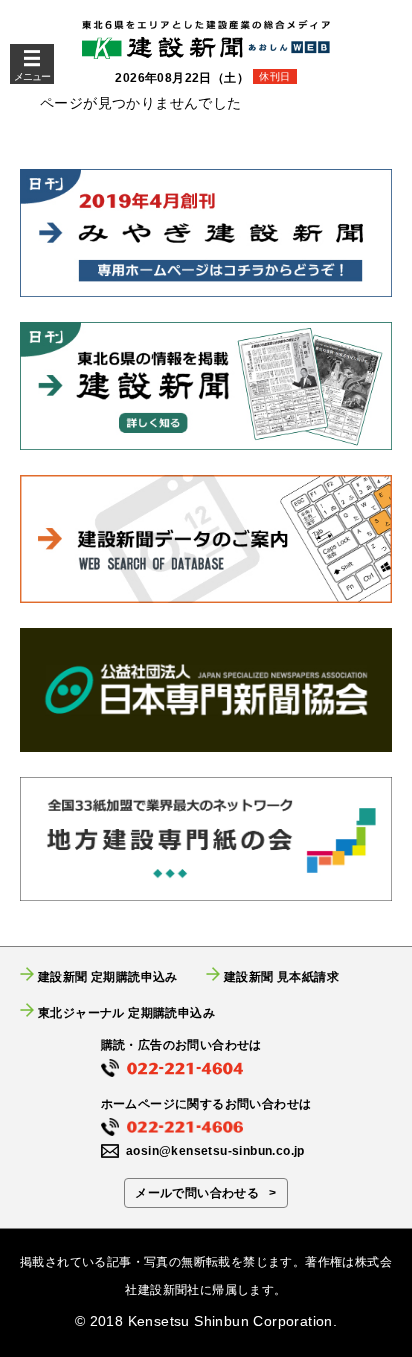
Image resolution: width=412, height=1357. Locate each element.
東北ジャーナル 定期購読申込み (126, 1012)
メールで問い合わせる (197, 1193)
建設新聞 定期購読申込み (108, 976)
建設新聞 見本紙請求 (281, 976)
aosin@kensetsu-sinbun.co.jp (215, 1151)
